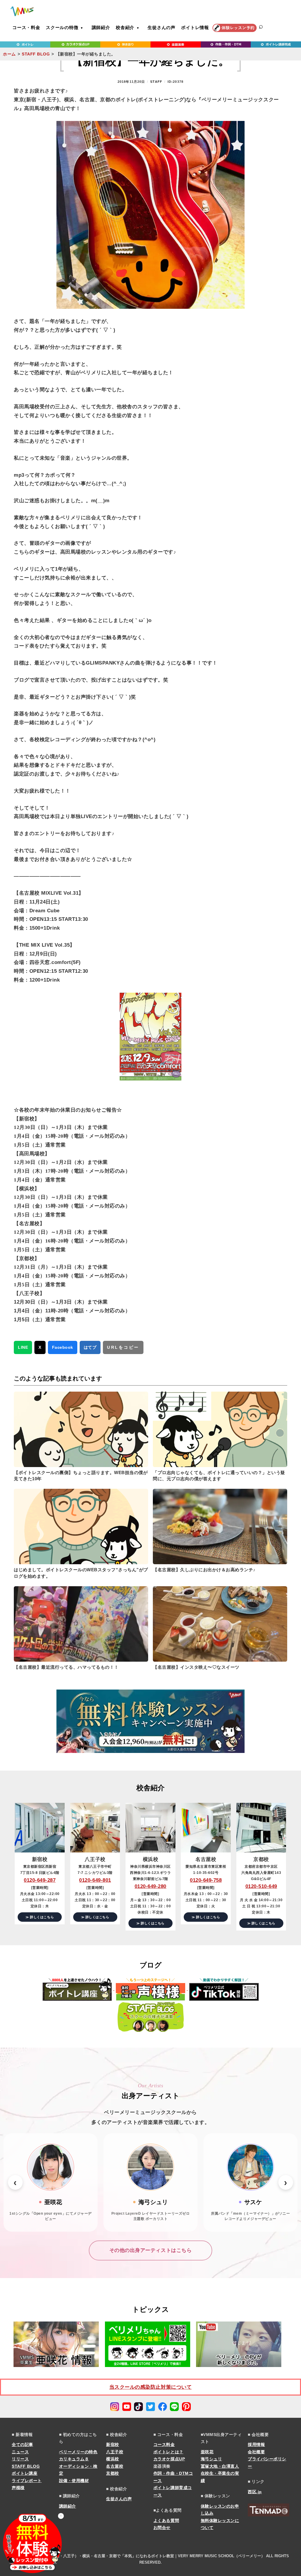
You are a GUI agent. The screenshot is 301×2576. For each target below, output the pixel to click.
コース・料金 (26, 27)
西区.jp (255, 2492)
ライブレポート (27, 2481)
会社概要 (256, 2452)
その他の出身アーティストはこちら (150, 2250)
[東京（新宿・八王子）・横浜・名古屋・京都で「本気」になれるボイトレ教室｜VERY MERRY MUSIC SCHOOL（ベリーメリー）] (22, 11)
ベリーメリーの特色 (78, 2452)
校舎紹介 (125, 27)
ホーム (9, 54)
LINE (23, 1347)
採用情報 (256, 2444)
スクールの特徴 (62, 27)
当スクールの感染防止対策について (150, 2387)
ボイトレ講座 (25, 2473)
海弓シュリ (211, 2459)
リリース (20, 2459)
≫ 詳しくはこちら (40, 1917)
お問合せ (162, 2528)
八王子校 (115, 2452)
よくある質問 (166, 2521)
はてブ (90, 1347)
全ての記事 (22, 2444)
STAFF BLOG (36, 54)
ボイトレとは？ (168, 2452)
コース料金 (164, 2444)
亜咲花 (207, 2452)
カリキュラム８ (74, 2459)
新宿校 (113, 2444)
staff (156, 82)
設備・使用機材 (74, 2481)
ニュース (20, 2452)
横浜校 (113, 2459)
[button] (15, 2182)
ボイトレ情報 (195, 27)
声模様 (18, 2488)
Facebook (63, 1347)
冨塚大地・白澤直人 (220, 2466)
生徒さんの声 (162, 27)
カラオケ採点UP (169, 2459)
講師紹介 (101, 27)
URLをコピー (123, 1347)
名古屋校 (115, 2466)
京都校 (113, 2473)
